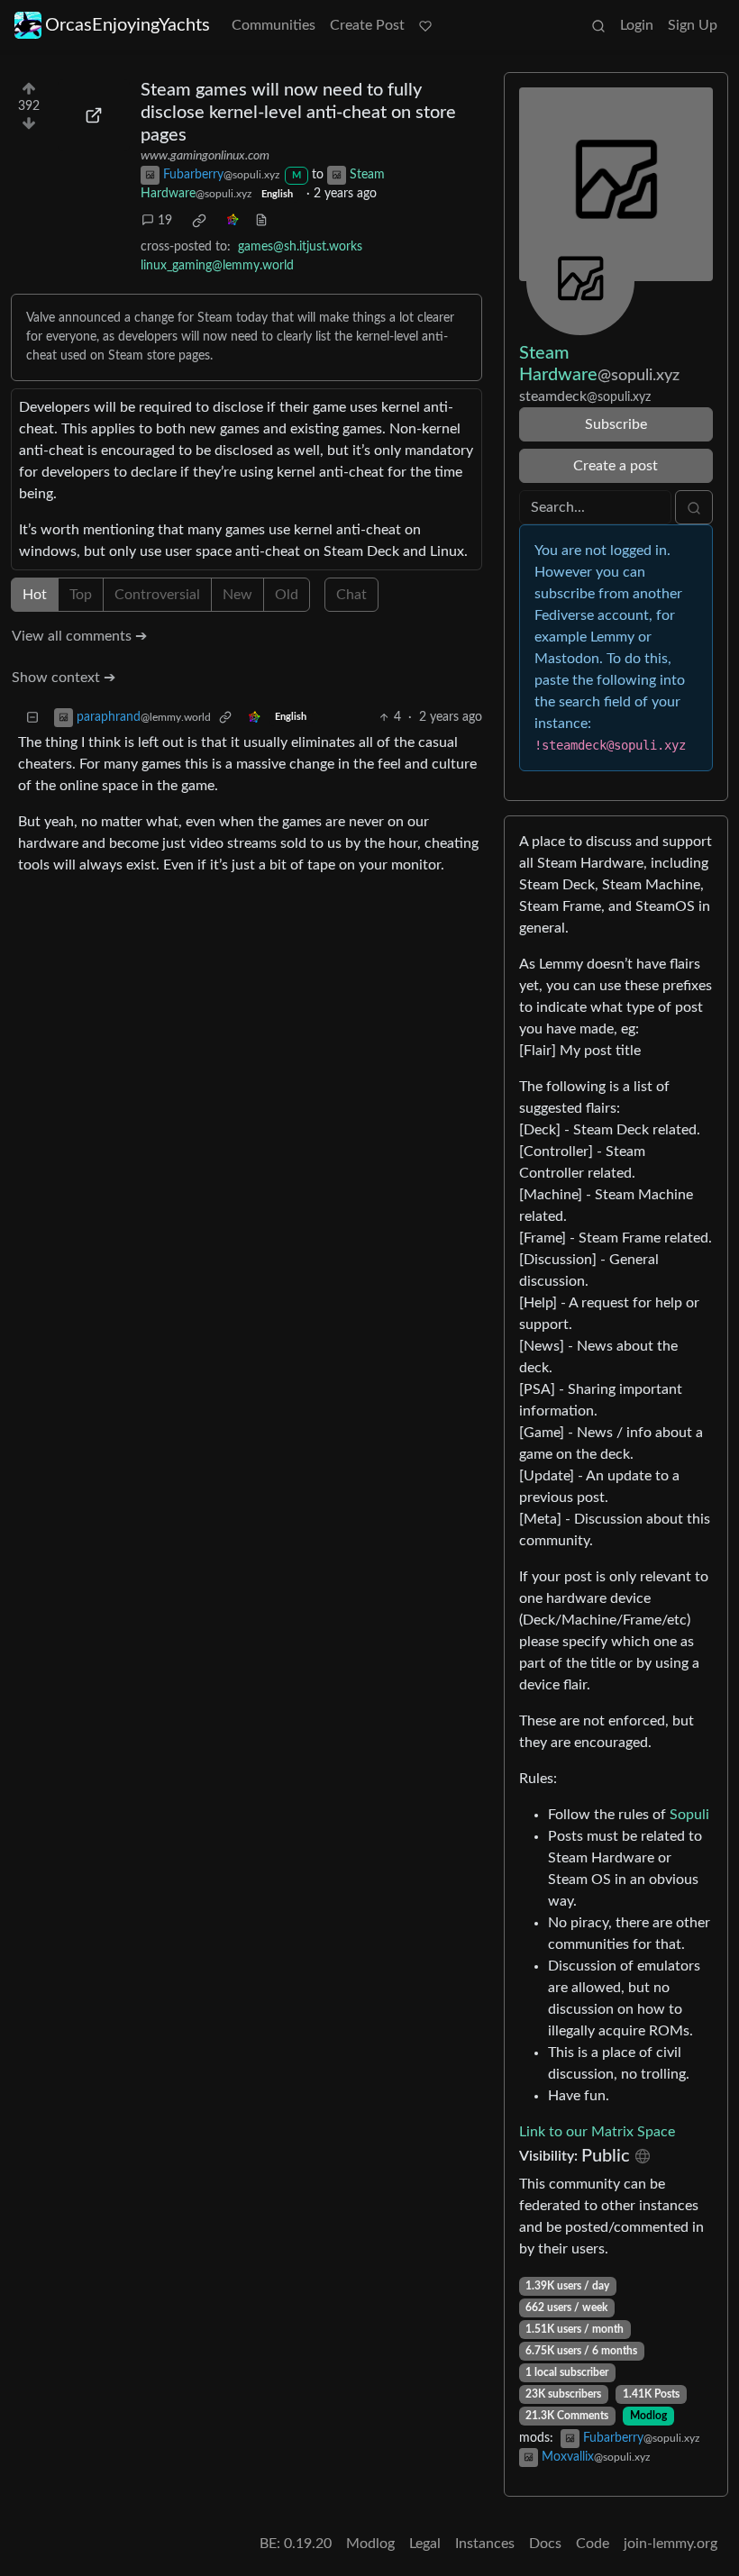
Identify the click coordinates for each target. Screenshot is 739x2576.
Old (287, 595)
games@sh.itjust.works (300, 247)
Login (637, 25)
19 (165, 221)
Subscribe (616, 424)
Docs (545, 2544)
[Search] (598, 25)
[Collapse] (32, 718)
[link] (199, 221)
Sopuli (689, 1815)
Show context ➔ (64, 678)
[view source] (261, 221)
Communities (274, 25)
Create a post (616, 466)
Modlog (648, 2416)
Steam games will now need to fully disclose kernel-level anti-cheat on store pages (298, 113)
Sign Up (693, 25)
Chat (351, 595)
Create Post (367, 25)
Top (81, 595)
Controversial (157, 595)
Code (593, 2544)
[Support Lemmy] (425, 25)
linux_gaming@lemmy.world (217, 266)
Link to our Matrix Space (597, 2132)
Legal (425, 2544)
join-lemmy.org (671, 2544)
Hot (35, 595)
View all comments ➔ (79, 636)
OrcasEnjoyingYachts (128, 25)
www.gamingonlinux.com (205, 156)
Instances (485, 2544)
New (237, 595)
